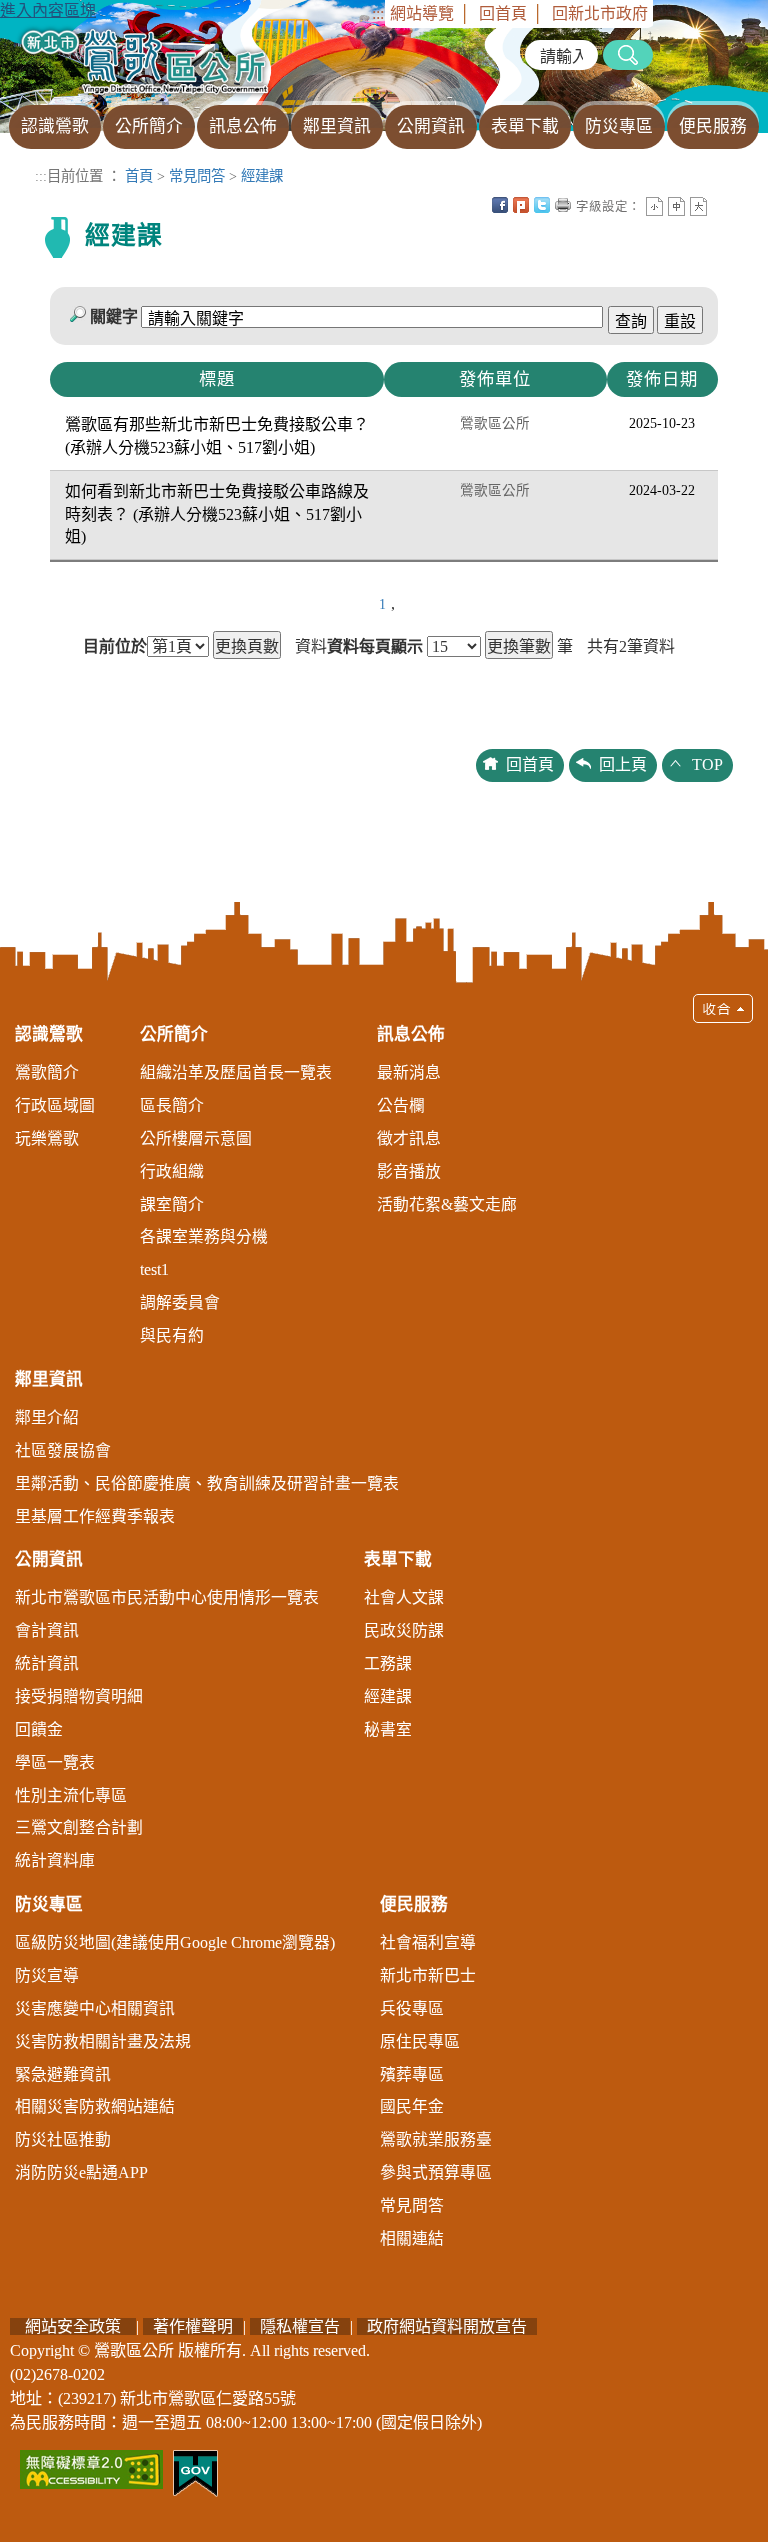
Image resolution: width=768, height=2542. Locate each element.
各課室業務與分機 (204, 1236)
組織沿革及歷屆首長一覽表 (236, 1072)
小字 (654, 206)
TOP (707, 764)
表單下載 (398, 1559)
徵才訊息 (409, 1138)
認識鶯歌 (49, 1034)
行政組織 (172, 1171)
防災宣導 (47, 1975)
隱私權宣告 (300, 2326)
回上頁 (623, 764)
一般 (676, 206)
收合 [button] (723, 1008)
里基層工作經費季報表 (95, 1516)
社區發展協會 (63, 1450)
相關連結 (412, 2238)
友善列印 (563, 205)
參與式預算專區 (436, 2172)
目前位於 (115, 647)
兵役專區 (412, 2008)
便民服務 (414, 1904)
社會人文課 (404, 1597)
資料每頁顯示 (375, 647)
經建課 (262, 176)
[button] (384, 1631)
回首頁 (503, 13)
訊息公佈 (411, 1034)
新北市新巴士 (428, 1975)
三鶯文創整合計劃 (79, 1827)
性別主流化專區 (71, 1795)
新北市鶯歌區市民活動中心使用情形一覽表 (167, 1597)
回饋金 (39, 1729)
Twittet (542, 205)
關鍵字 (114, 316)
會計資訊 (47, 1630)
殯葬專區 (412, 2074)
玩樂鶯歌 (47, 1138)
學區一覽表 (55, 1762)
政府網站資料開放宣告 (447, 2326)
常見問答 (197, 176)
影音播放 (409, 1171)
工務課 (388, 1663)
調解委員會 (180, 1302)
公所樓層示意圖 (196, 1138)
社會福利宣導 (428, 1942)
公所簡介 (174, 1034)
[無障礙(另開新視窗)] (91, 2467)
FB (500, 205)
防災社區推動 (63, 2139)
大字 (698, 206)
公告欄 (401, 1105)
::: (378, 13)
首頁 (139, 176)
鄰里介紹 (47, 1417)
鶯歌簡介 (47, 1072)
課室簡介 (172, 1204)
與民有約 (172, 1335)
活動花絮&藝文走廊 (447, 1204)
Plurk (521, 205)
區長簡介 (172, 1105)
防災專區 (49, 1904)
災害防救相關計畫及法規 (103, 2041)
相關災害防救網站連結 (95, 2106)
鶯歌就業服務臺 (436, 2139)
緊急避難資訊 (63, 2074)
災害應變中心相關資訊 (95, 2008)
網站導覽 (422, 13)
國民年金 (412, 2106)
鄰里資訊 (49, 1379)
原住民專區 (420, 2041)
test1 (154, 1269)
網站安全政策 (73, 2326)
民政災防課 (404, 1630)
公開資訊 (49, 1559)
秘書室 (388, 1729)
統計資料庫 (55, 1860)
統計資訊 (47, 1663)
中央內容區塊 (720, 205)
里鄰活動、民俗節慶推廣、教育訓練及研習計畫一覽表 (207, 1483)
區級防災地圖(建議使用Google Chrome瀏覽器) (175, 1942)
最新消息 (409, 1072)
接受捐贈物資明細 (79, 1696)
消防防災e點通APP (81, 2172)
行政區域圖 (55, 1105)
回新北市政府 (600, 13)
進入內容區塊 (48, 10)
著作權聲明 (193, 2326)
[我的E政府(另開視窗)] (195, 2471)
